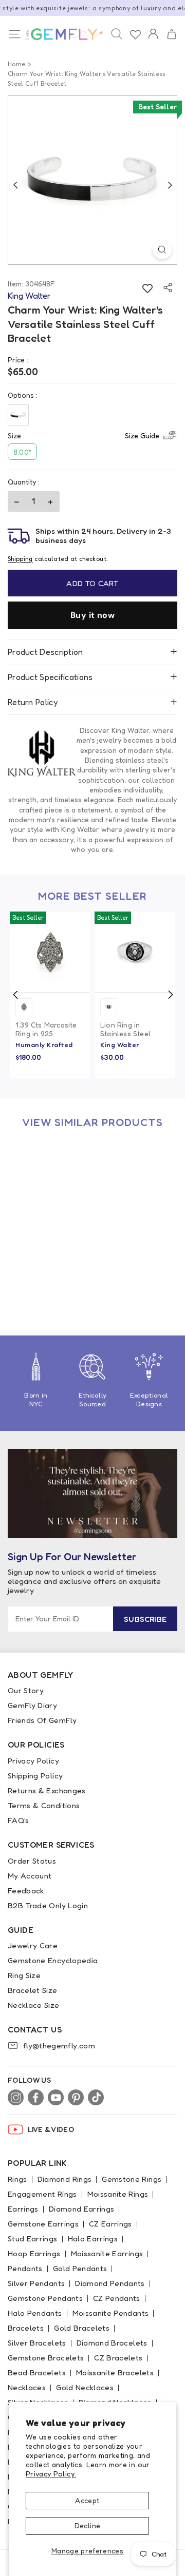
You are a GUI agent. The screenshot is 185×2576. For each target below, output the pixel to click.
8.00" (22, 452)
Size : (84, 435)
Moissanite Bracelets (115, 2372)
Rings (17, 2179)
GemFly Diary (32, 1705)
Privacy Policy (33, 1761)
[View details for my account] (153, 41)
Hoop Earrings (34, 2253)
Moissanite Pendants (111, 2313)
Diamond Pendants (110, 2283)
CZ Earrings (110, 2224)
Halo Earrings (93, 2239)
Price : (18, 360)
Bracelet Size (33, 1990)
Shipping (20, 559)
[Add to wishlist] (147, 288)
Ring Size (24, 1975)
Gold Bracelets (82, 2328)
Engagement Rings (42, 2194)
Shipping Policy (35, 1776)
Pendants (25, 2268)
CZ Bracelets (118, 2358)
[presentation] (15, 995)
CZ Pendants (117, 2298)
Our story (26, 1690)
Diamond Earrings (82, 2209)
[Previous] (15, 185)
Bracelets (26, 2328)
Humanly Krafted (44, 1044)
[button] (171, 35)
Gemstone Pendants (45, 2298)
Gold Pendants (80, 2268)
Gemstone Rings (132, 2179)
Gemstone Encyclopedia (53, 1960)
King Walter (120, 1044)
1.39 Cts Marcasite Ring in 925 (46, 1029)
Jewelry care (33, 1945)
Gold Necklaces (85, 2387)
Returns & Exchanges (47, 1790)
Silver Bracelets (37, 2343)
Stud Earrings (33, 2239)
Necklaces (27, 2387)
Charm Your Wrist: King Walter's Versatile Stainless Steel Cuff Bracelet (48, 1264)
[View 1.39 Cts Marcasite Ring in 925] (50, 952)
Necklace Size (34, 2005)
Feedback (26, 1891)
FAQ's (18, 1820)
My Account (30, 1876)
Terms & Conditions (44, 1805)
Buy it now (92, 615)
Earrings (23, 2209)
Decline (87, 2525)
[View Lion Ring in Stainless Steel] (135, 952)
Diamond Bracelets (112, 2343)
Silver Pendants (36, 2283)
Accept (87, 2500)
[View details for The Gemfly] (62, 34)
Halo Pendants (35, 2313)
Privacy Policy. (51, 2474)
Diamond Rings (65, 2179)
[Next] (170, 185)
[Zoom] (162, 250)
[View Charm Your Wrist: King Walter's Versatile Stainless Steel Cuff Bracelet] (50, 1178)
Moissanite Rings (118, 2194)
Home (16, 64)
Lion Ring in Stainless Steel (125, 1029)
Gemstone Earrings (43, 2224)
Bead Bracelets (37, 2372)
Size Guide (142, 435)
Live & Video (51, 2129)
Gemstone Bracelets (46, 2358)
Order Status (32, 1861)
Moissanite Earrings (107, 2253)
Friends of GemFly (42, 1720)
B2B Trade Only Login (48, 1905)
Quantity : (24, 482)
